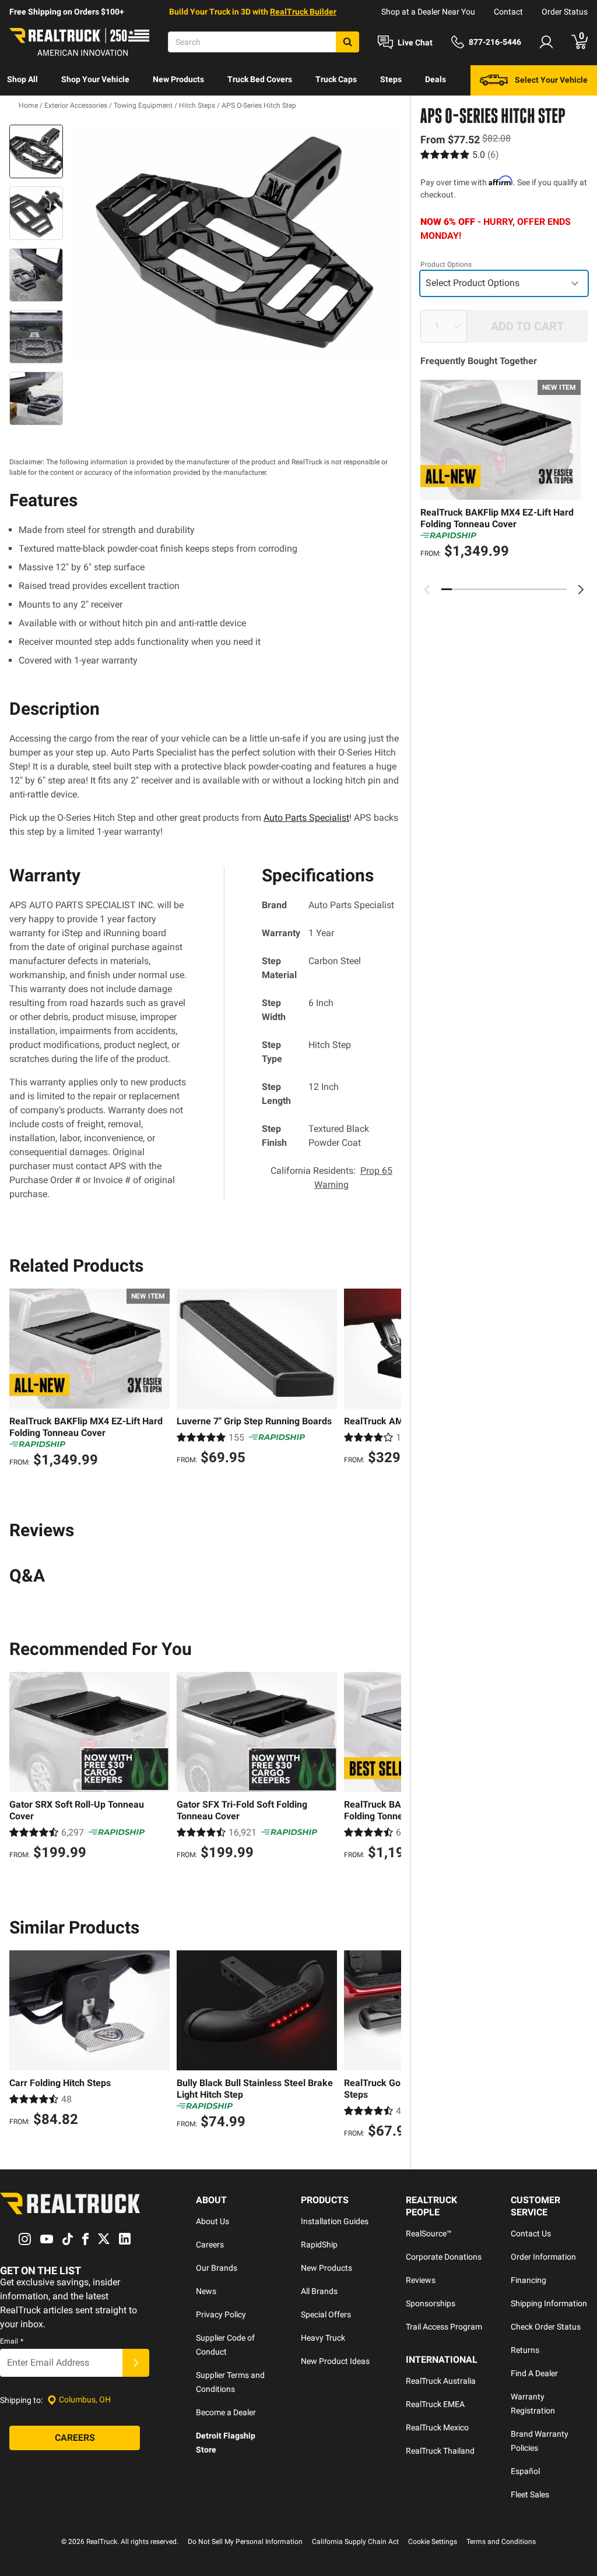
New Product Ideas (335, 2361)
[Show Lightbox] (234, 244)
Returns (525, 2350)
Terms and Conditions (501, 2542)
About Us (213, 2221)
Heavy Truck (323, 2338)
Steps (391, 79)
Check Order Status (546, 2327)
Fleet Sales (530, 2494)
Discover (23, 110)
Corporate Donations (444, 2257)
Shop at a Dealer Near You (428, 12)
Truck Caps (336, 79)
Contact (508, 12)
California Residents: (331, 1178)
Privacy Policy (221, 2314)
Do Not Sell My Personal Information (245, 2542)
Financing (528, 2280)
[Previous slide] (427, 590)
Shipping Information (549, 2303)
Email (12, 2341)
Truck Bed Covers (260, 79)
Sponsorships (431, 2303)
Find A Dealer (534, 2373)
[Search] (347, 42)
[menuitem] (22, 80)
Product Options (446, 264)
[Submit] (136, 2363)
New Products (178, 79)
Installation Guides (335, 2221)
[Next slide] (581, 590)
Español (525, 2471)
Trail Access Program (444, 2327)
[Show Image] (36, 151)
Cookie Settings (433, 2542)
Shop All (22, 79)
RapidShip (319, 2245)
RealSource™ (429, 2233)
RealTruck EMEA (435, 2404)
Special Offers (326, 2314)
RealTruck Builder (303, 12)
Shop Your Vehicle (95, 79)
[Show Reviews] (460, 155)
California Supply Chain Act (355, 2542)
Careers (210, 2245)
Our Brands (217, 2268)
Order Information (543, 2257)
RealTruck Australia (441, 2381)
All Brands (319, 2291)
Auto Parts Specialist (306, 818)
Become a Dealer (226, 2412)
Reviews (421, 2280)
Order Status (565, 12)
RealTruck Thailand (440, 2451)
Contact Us (531, 2233)
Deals (436, 79)
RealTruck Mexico (437, 2427)
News (206, 2291)
